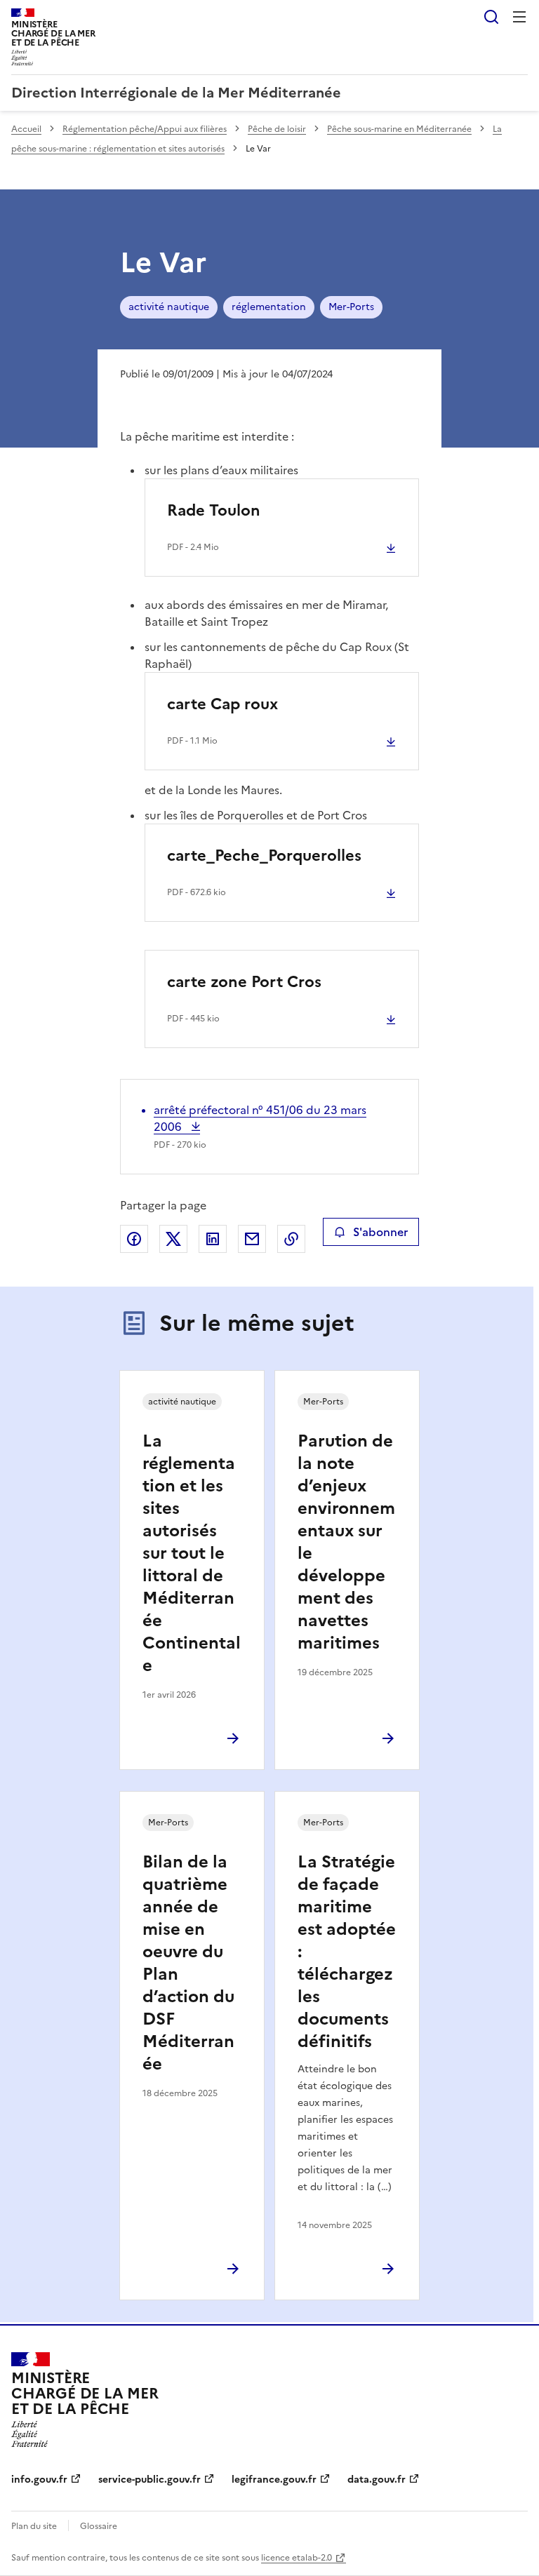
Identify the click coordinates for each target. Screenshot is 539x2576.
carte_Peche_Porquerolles (264, 856)
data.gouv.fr (377, 2480)
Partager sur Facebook (134, 1239)
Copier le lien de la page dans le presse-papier (291, 1239)
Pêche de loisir (277, 129)
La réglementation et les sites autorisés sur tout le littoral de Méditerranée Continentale (192, 1553)
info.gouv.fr (39, 2480)
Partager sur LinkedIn (213, 1239)
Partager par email (252, 1239)
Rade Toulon (214, 510)
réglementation (269, 307)
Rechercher (491, 17)
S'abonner (380, 1232)
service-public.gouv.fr (149, 2480)
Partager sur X (173, 1239)
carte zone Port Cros (244, 982)
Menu (519, 17)
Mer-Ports (351, 307)
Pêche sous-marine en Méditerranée (399, 129)
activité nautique (169, 307)
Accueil (26, 129)
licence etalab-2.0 (297, 2558)
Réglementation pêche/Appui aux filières (145, 129)
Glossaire (99, 2526)
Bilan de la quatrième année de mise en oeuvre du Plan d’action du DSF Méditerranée (188, 1963)
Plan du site (34, 2526)
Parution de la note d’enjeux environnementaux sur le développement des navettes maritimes (346, 1542)
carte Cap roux (222, 704)
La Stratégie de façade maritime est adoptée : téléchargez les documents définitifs (347, 1952)
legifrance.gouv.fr (274, 2480)
